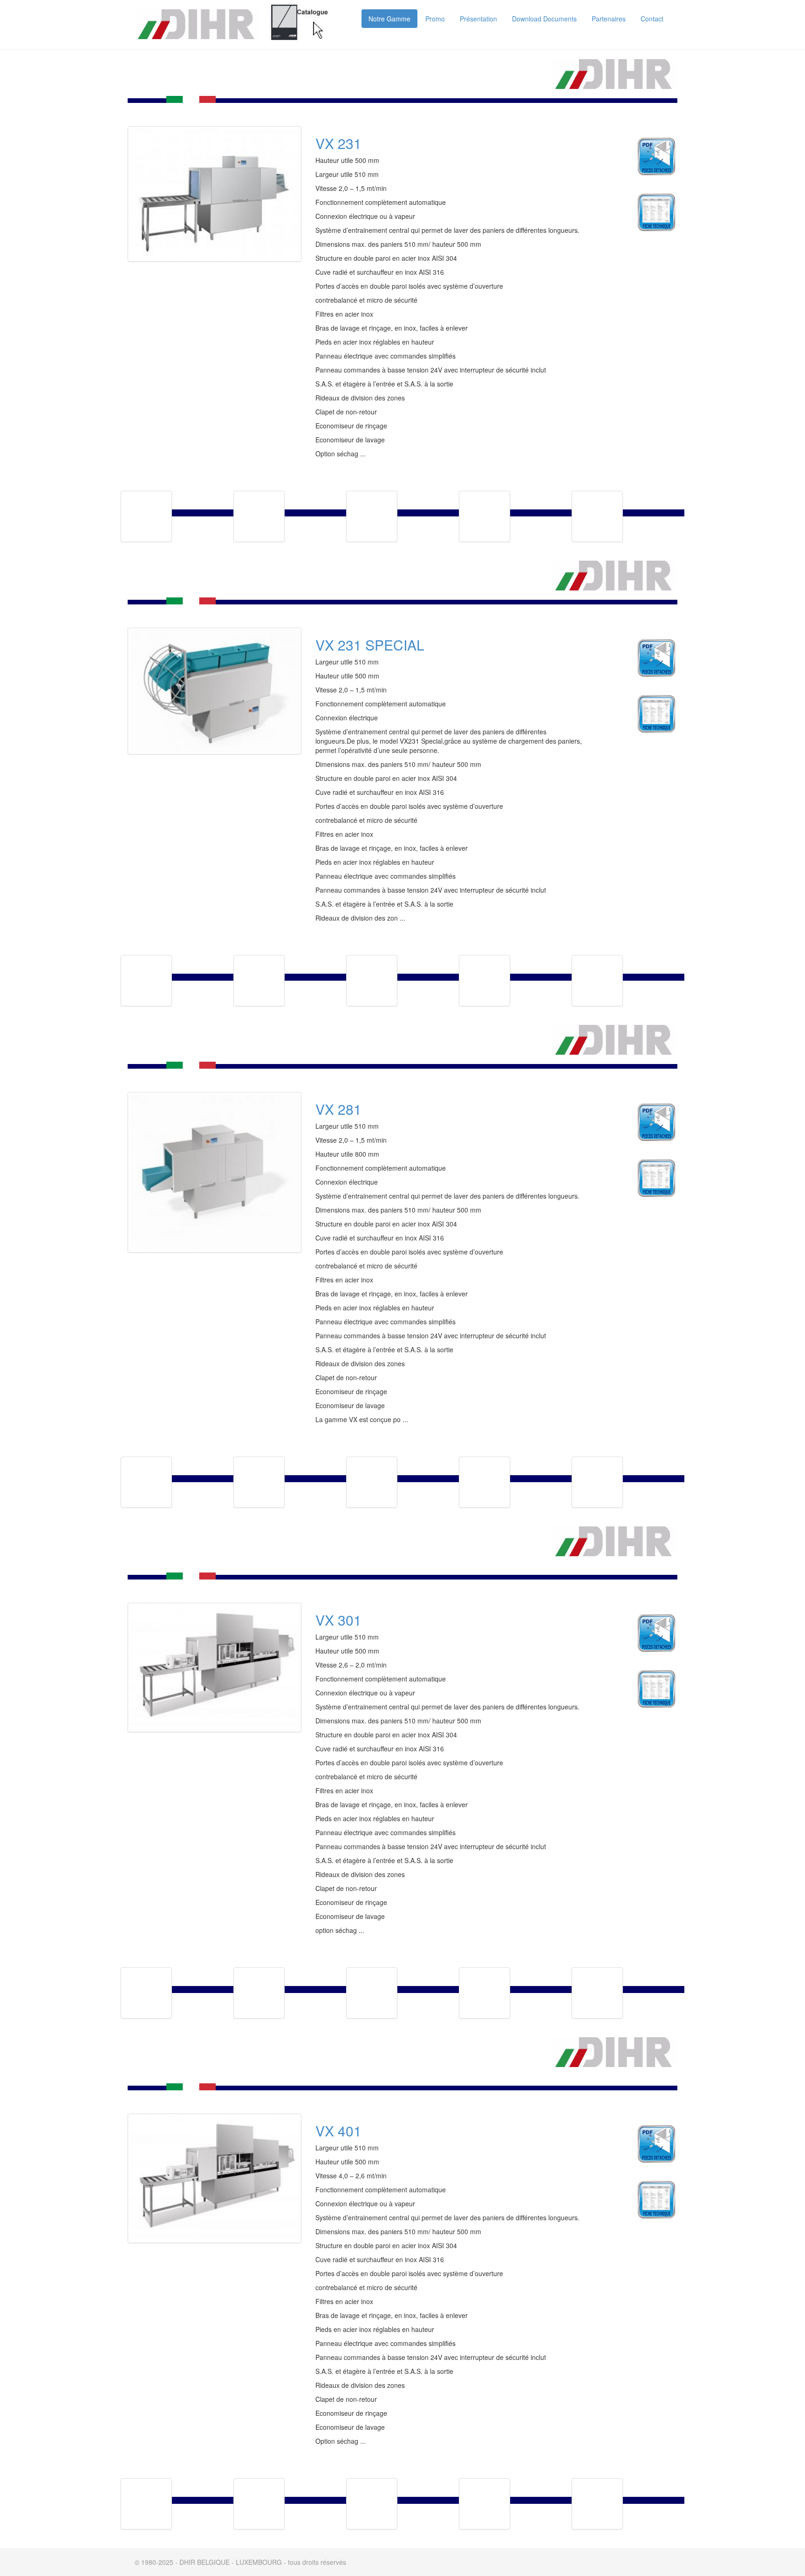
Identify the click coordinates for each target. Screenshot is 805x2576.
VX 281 (338, 1109)
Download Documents (544, 19)
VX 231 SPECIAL (370, 645)
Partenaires (609, 19)
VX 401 (338, 2131)
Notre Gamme (389, 19)
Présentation (478, 19)
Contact (652, 19)
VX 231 (338, 143)
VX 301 (338, 1620)
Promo (435, 19)
